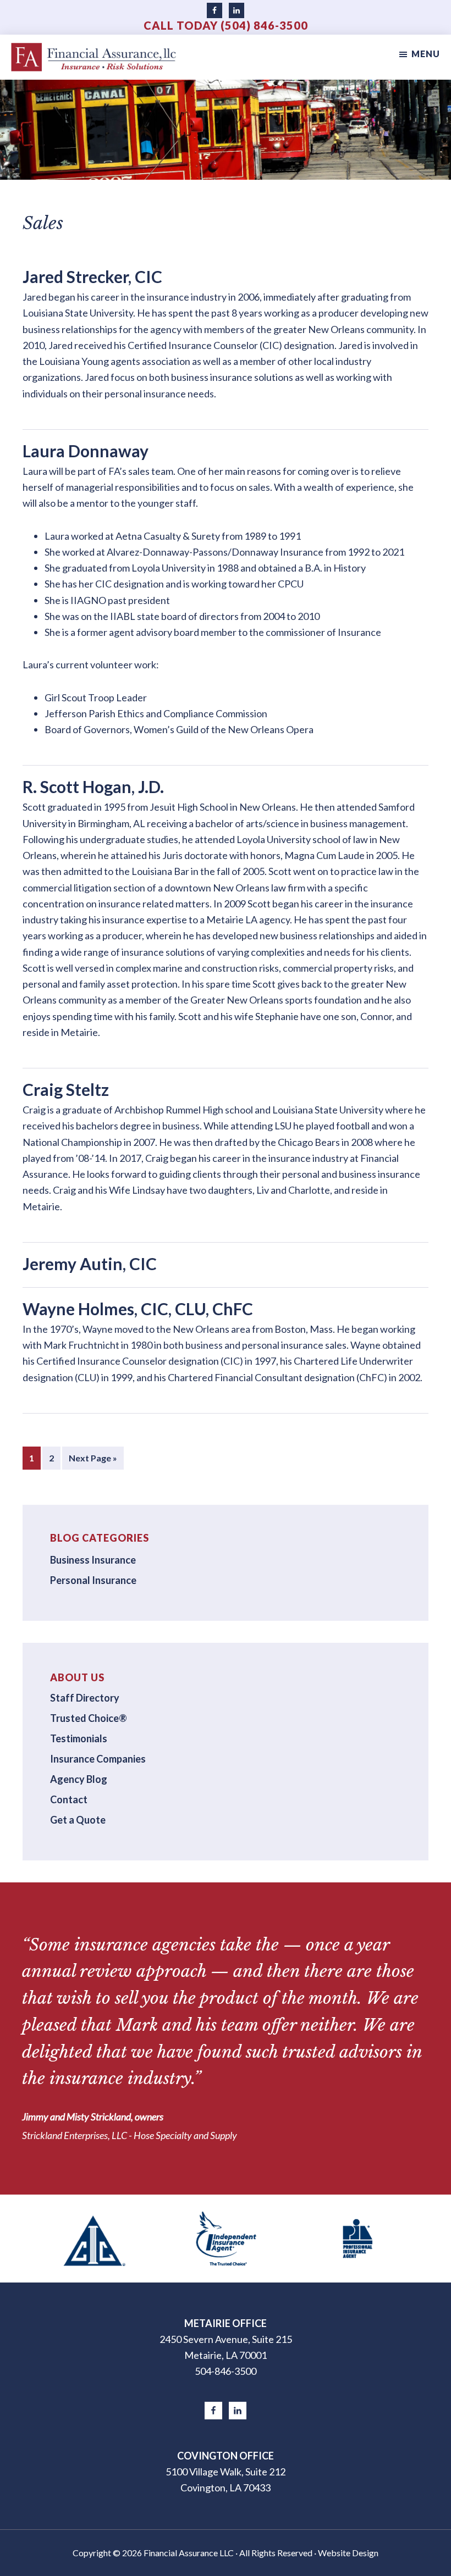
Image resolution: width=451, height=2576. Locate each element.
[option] (94, 2239)
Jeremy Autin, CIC (90, 1264)
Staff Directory (85, 1698)
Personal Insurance (93, 1580)
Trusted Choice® (89, 1718)
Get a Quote (78, 1820)
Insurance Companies (98, 1759)
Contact (69, 1799)
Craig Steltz (66, 1089)
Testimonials (79, 1738)
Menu (426, 54)
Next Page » (93, 1461)
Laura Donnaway (86, 451)
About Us (77, 1677)
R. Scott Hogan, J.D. (93, 786)
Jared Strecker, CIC (92, 276)
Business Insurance (93, 1560)
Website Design (348, 2553)
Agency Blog (79, 1779)
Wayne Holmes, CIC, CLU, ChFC (138, 1309)
